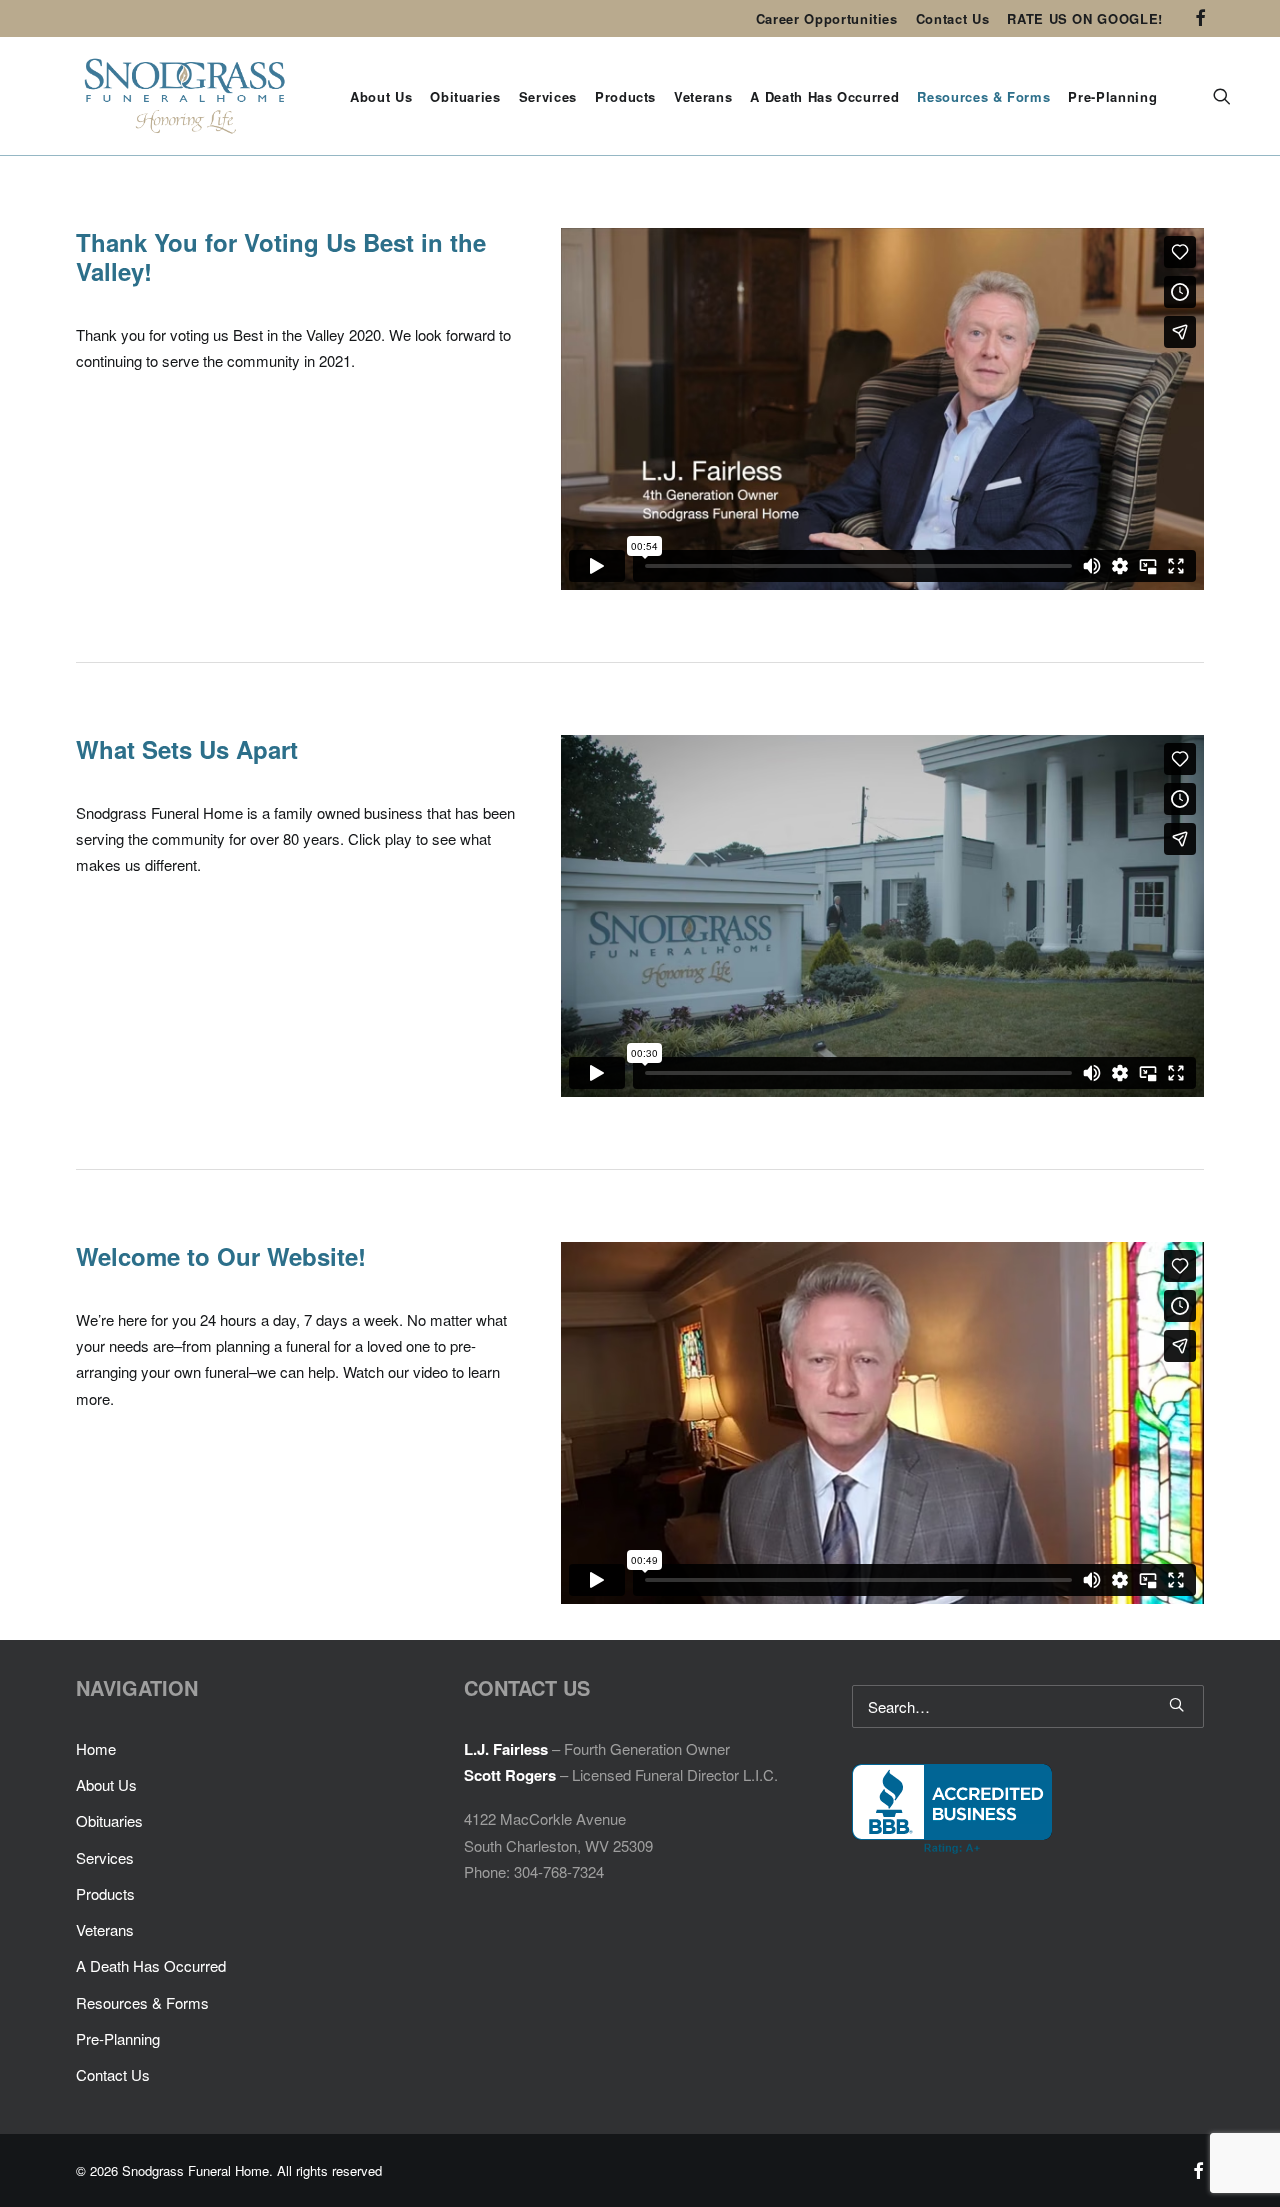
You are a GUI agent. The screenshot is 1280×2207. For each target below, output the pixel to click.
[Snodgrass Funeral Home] (185, 96)
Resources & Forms (983, 96)
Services (548, 96)
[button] (1200, 18)
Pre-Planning (1112, 96)
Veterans (703, 96)
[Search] (1028, 1706)
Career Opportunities (827, 18)
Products (625, 96)
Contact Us (953, 18)
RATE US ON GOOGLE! (1085, 18)
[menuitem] (827, 18)
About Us (381, 96)
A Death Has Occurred (824, 96)
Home (96, 1748)
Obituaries (465, 96)
